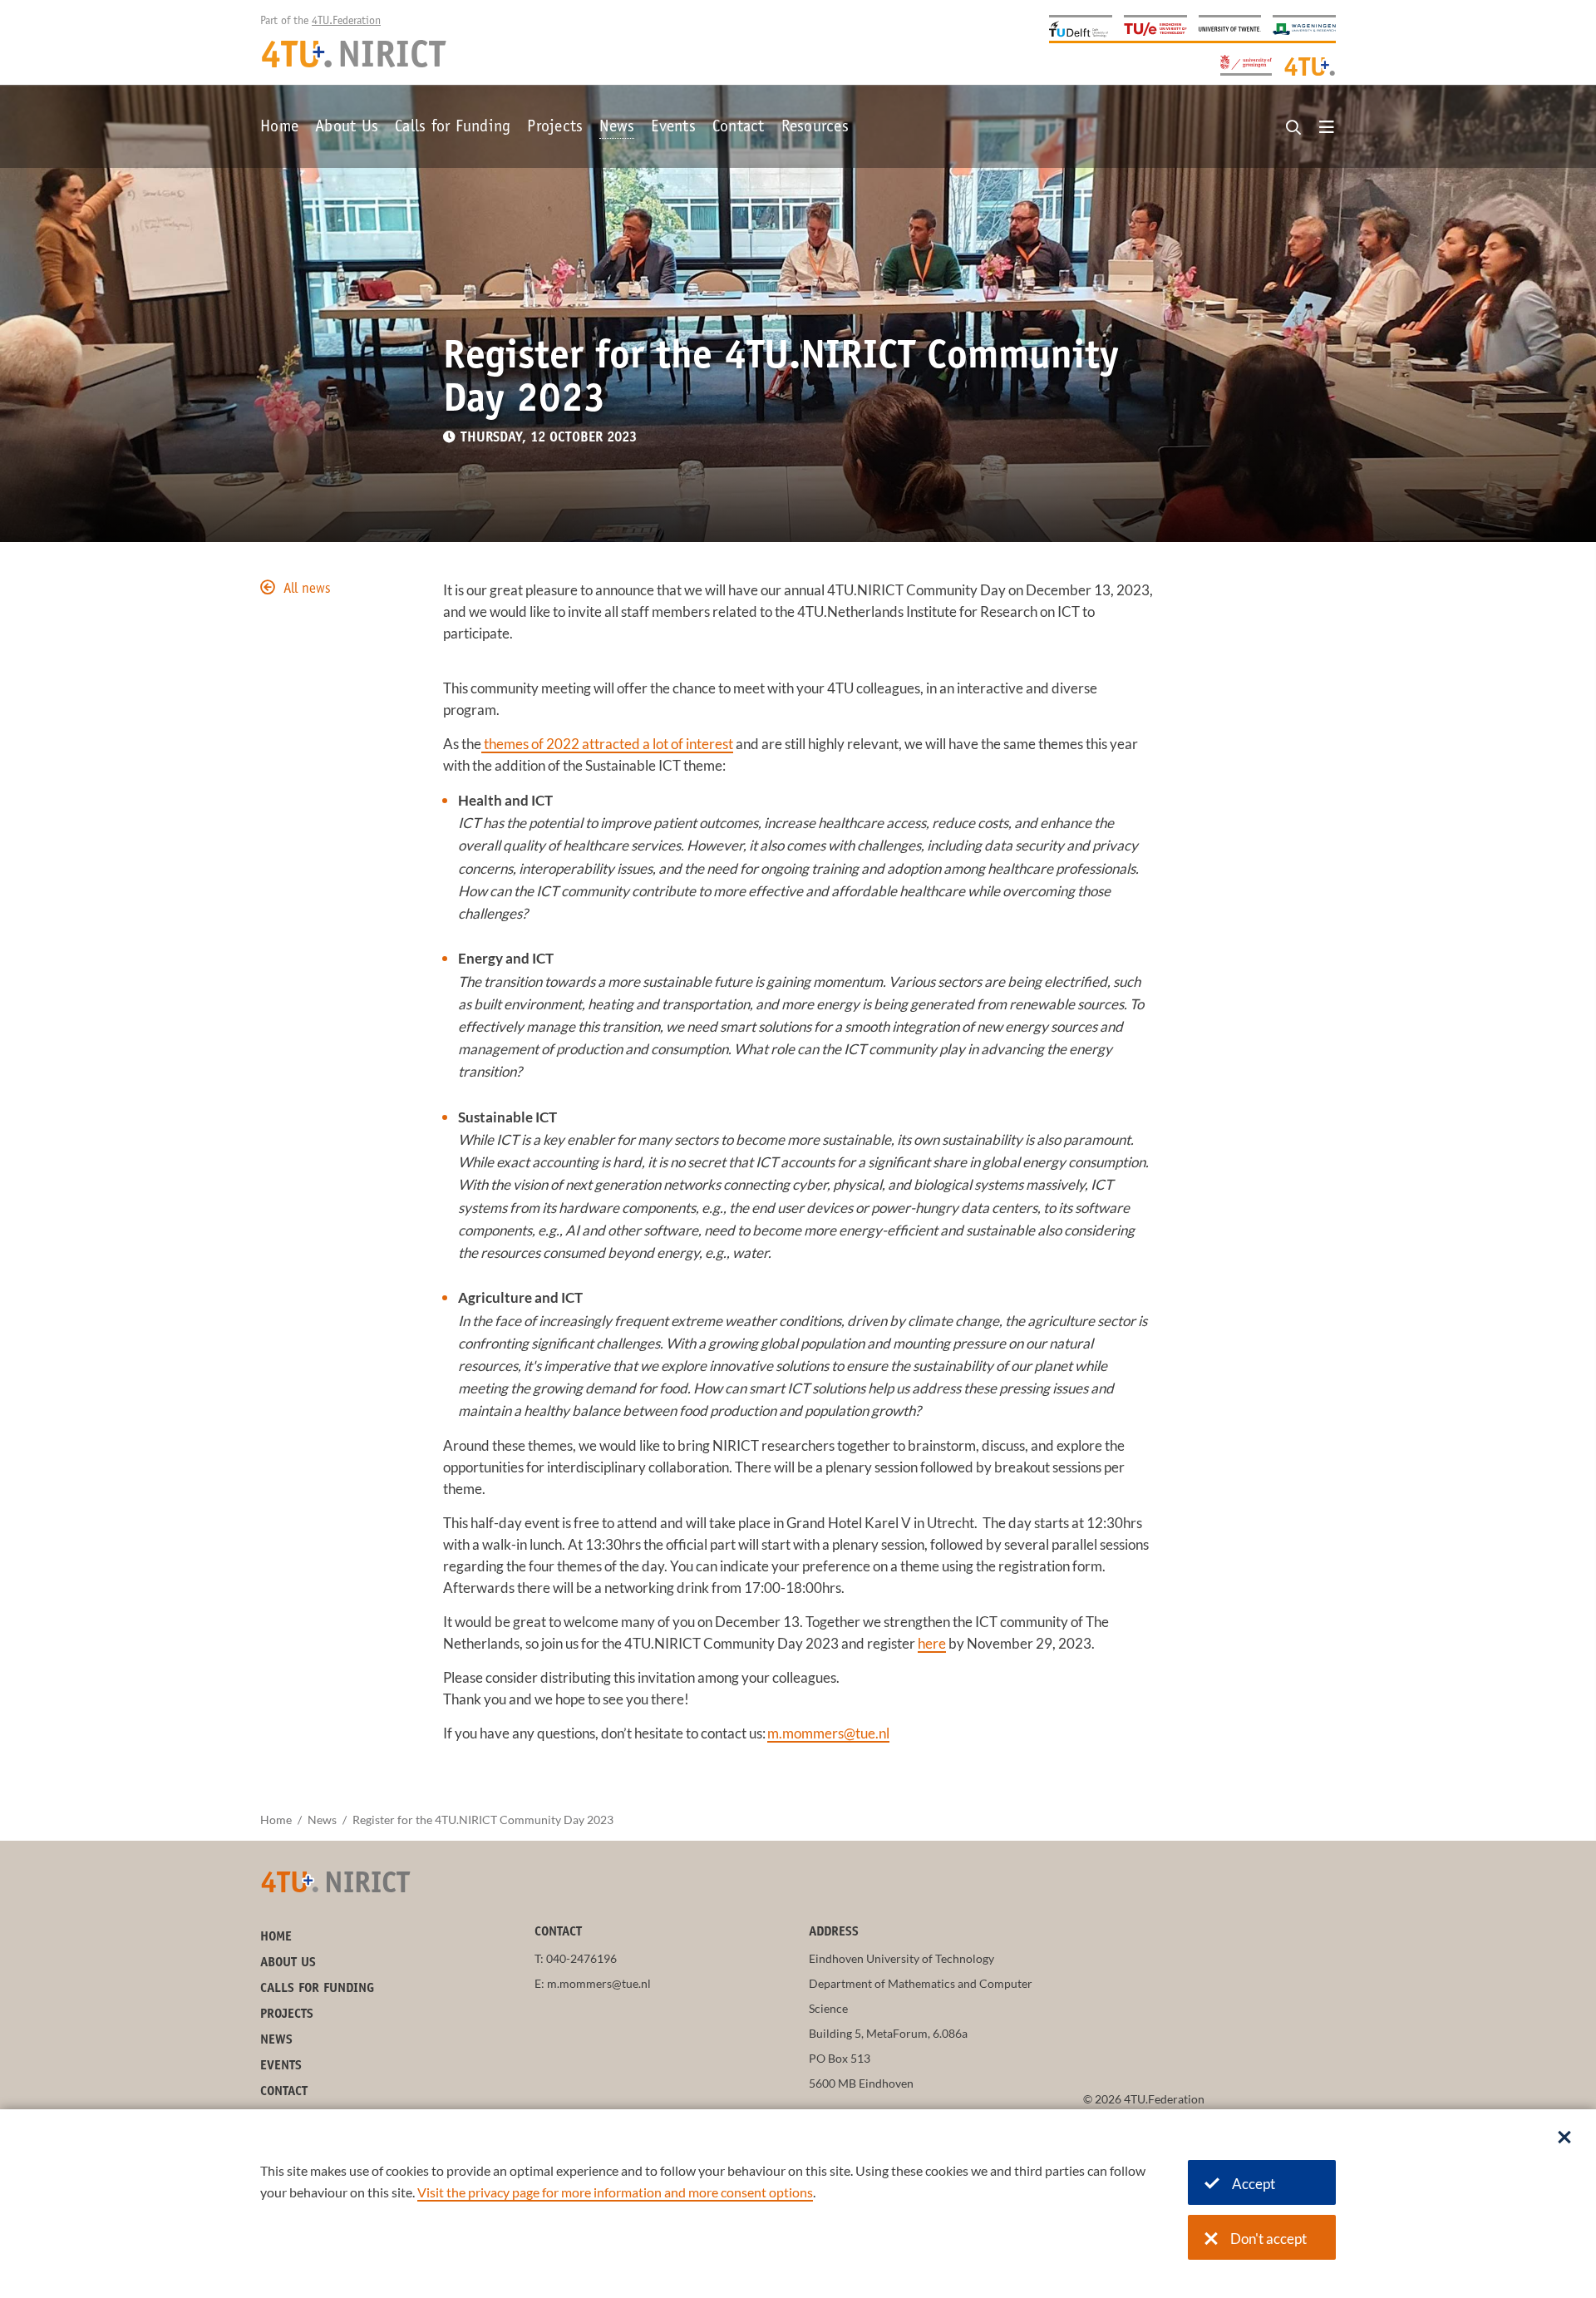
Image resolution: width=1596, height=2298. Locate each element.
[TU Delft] (1081, 28)
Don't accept (1268, 2239)
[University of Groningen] (1246, 64)
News (617, 128)
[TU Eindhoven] (1155, 28)
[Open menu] (1327, 128)
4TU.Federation (346, 22)
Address (834, 1932)
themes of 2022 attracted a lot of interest (607, 744)
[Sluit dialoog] (1564, 2138)
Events (673, 128)
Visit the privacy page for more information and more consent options (615, 2192)
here (932, 1643)
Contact (739, 128)
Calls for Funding (453, 128)
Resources (815, 128)
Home (279, 128)
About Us (347, 128)
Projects (555, 128)
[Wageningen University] (1304, 28)
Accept (1254, 2184)
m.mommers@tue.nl (828, 1733)
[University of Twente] (1230, 28)
